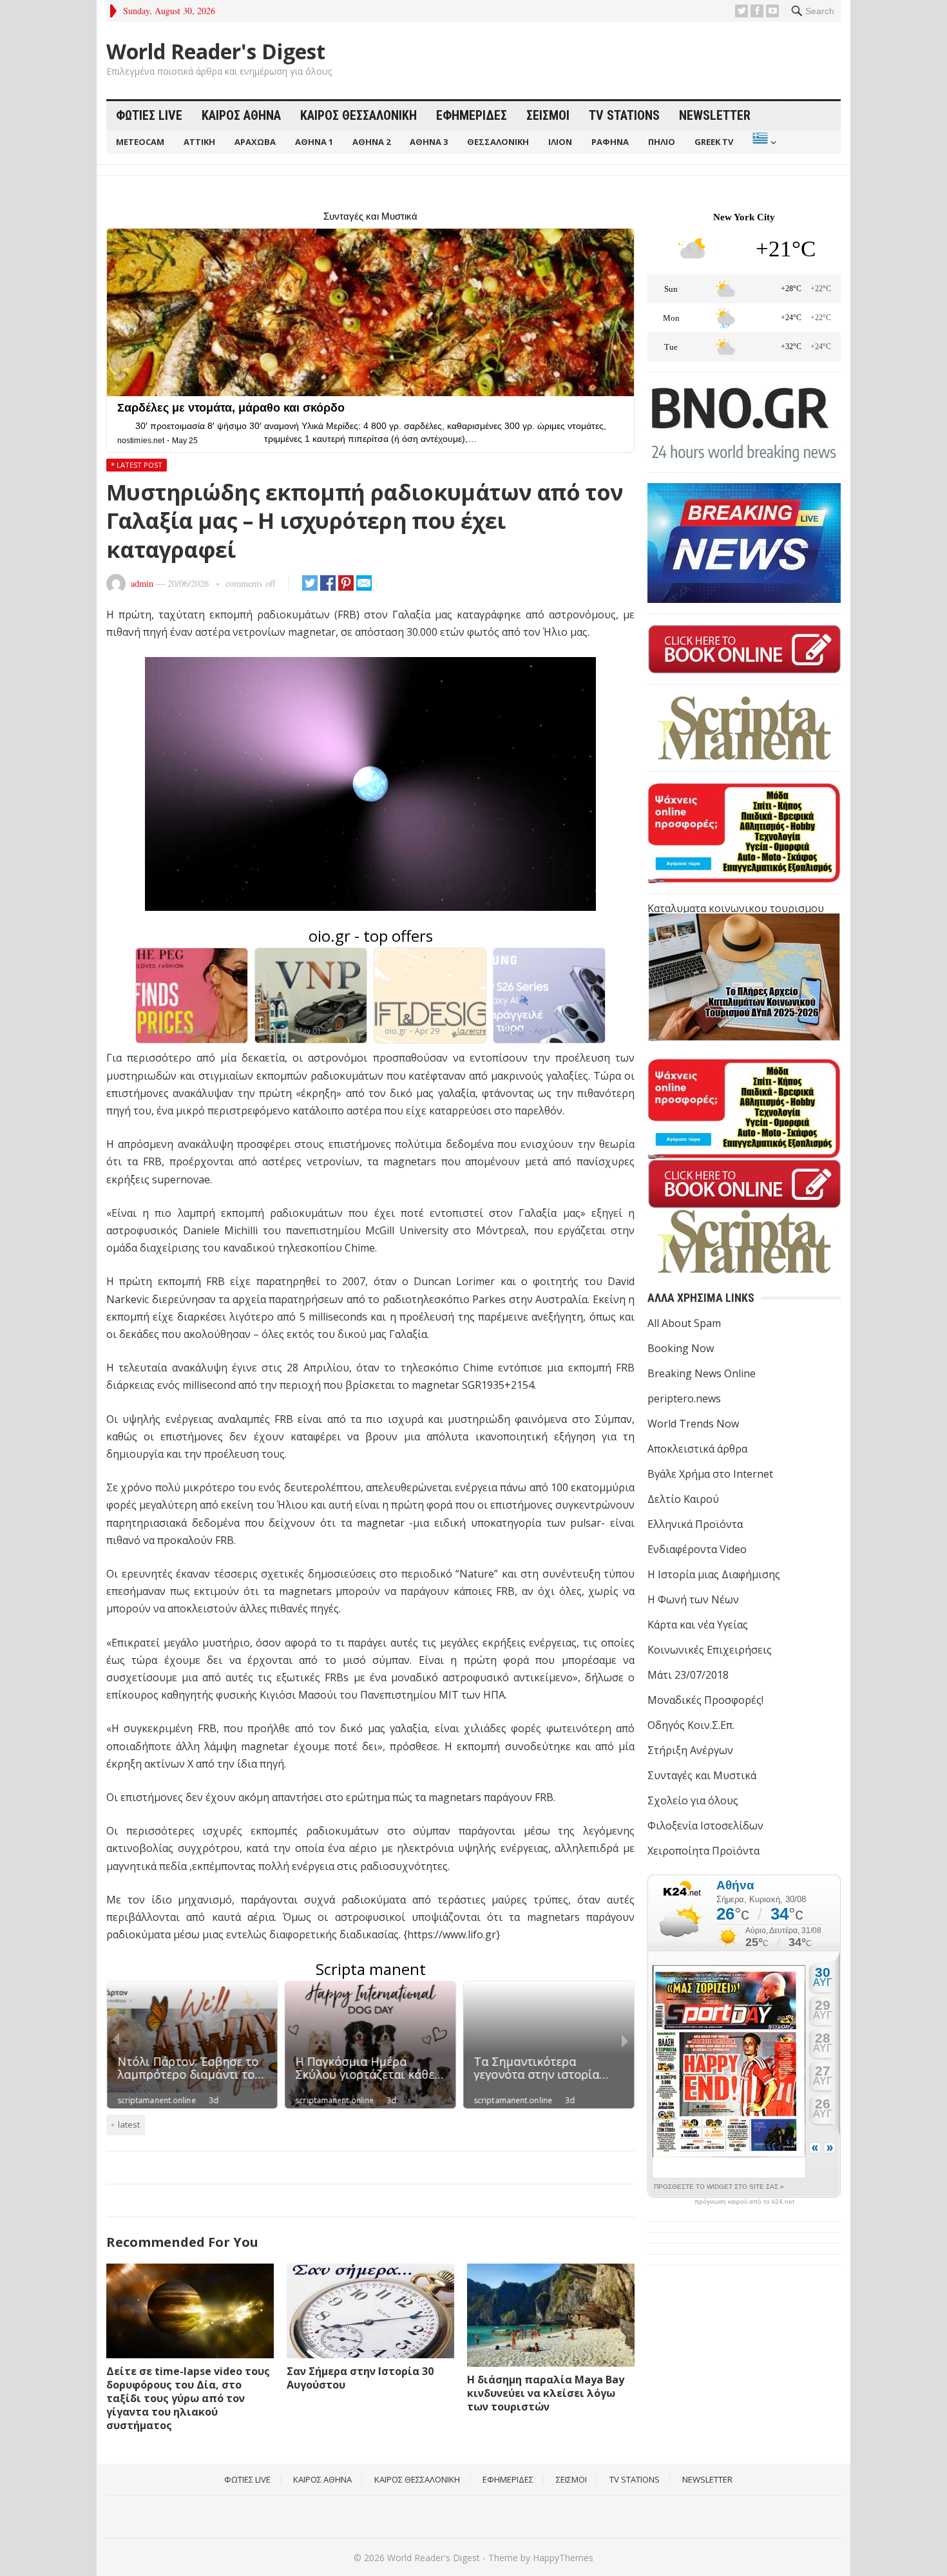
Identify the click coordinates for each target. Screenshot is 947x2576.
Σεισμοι (548, 115)
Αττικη (199, 142)
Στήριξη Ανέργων (690, 1750)
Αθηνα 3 (429, 142)
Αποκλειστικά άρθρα (697, 1449)
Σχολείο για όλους (693, 1800)
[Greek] (763, 142)
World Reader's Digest (216, 52)
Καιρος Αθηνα (241, 115)
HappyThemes (563, 2558)
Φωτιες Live (149, 115)
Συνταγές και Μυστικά (702, 1775)
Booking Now (681, 1348)
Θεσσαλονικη (498, 142)
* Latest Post (137, 465)
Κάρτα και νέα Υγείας (698, 1625)
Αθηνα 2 (371, 142)
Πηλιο (662, 142)
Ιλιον (560, 142)
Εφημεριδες (472, 115)
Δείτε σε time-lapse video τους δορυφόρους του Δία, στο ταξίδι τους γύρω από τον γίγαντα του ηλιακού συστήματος (188, 2398)
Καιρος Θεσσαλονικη (359, 115)
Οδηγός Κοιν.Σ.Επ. (691, 1725)
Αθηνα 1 (314, 142)
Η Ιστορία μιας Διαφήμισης (714, 1574)
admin (142, 583)
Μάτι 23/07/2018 (688, 1675)
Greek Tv (714, 142)
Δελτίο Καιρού (683, 1499)
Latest (129, 2124)
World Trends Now (693, 1424)
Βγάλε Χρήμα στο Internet (710, 1474)
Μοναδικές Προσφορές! (705, 1700)
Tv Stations (624, 115)
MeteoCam (140, 142)
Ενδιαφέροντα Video (697, 1549)
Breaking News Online (702, 1373)
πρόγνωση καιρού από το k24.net (744, 2202)
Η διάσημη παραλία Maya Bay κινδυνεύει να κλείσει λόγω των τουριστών (546, 2393)
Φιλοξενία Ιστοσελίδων (705, 1826)
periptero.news (684, 1398)
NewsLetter (715, 115)
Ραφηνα (610, 142)
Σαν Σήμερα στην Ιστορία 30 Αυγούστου (360, 2378)
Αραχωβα (255, 142)
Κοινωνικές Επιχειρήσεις (710, 1650)
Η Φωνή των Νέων (693, 1599)
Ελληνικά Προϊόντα (695, 1524)
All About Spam (684, 1323)
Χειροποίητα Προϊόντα (703, 1851)
